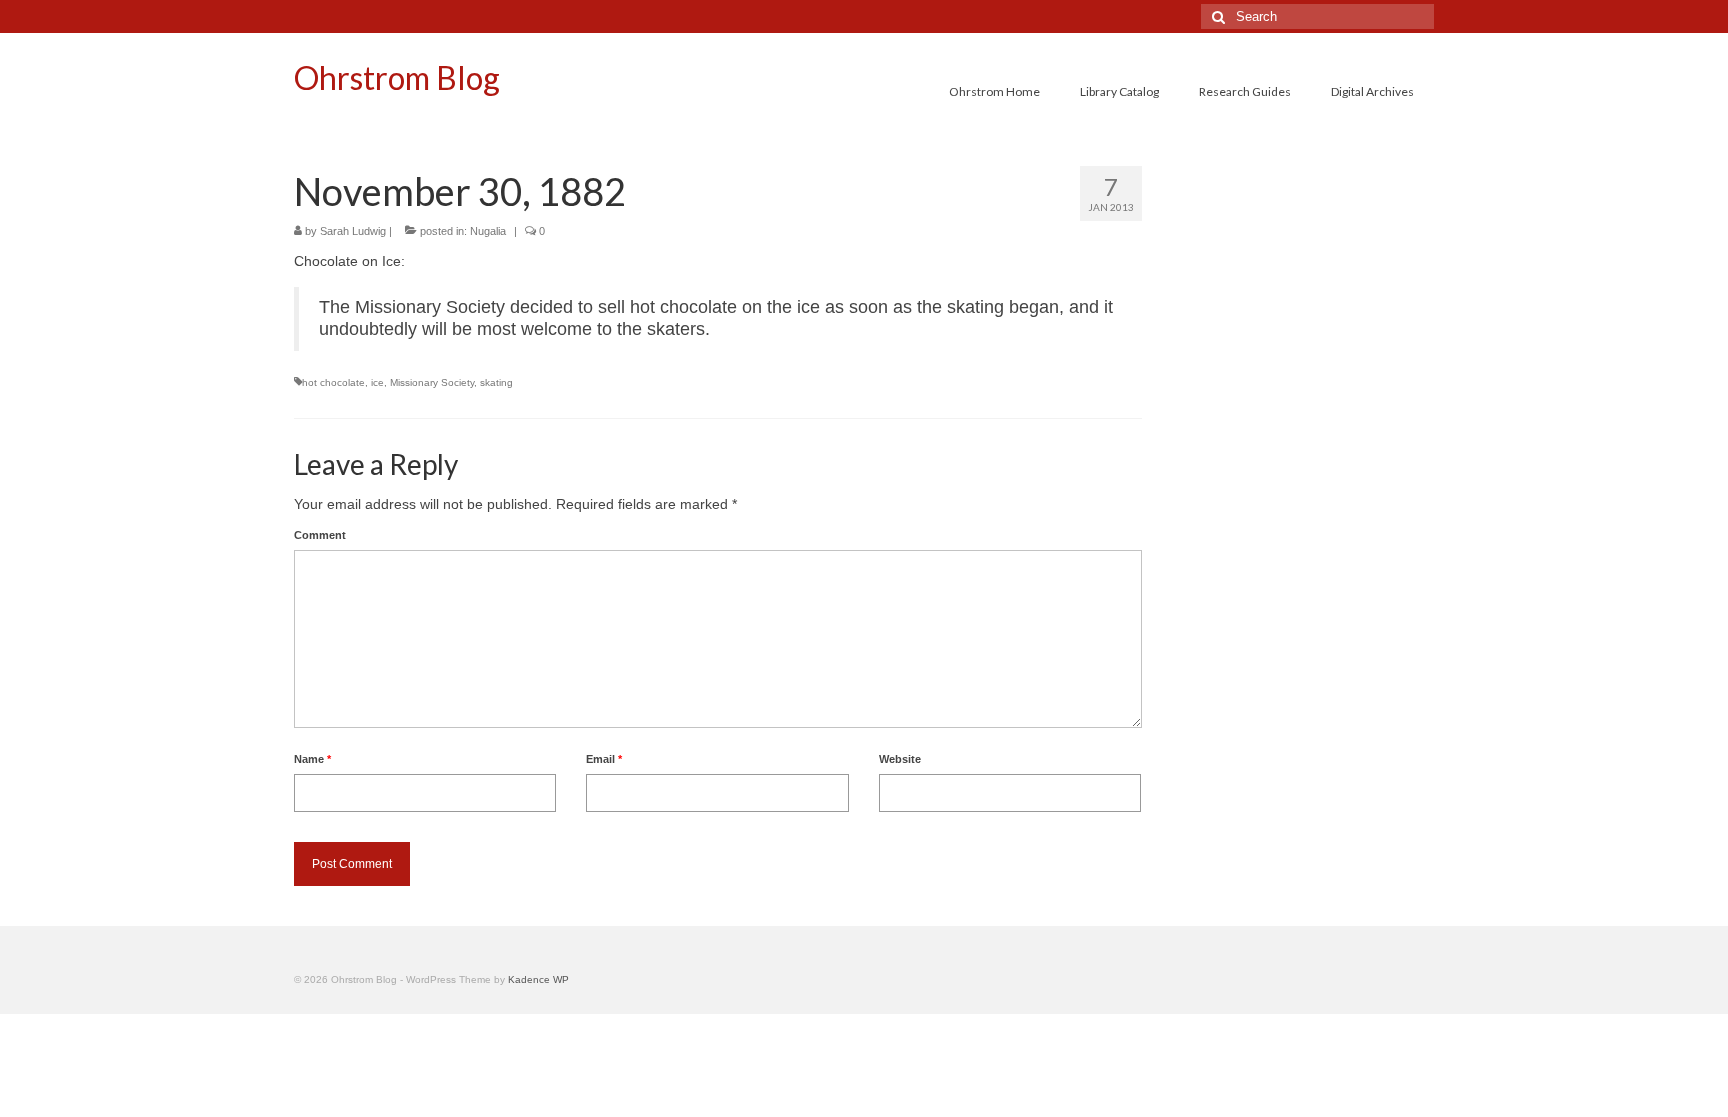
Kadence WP (538, 979)
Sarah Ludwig (353, 231)
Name (312, 759)
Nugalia (488, 231)
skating (496, 382)
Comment (320, 535)
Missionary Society (432, 382)
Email (604, 759)
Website (900, 759)
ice (377, 382)
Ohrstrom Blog (397, 77)
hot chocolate (333, 382)
